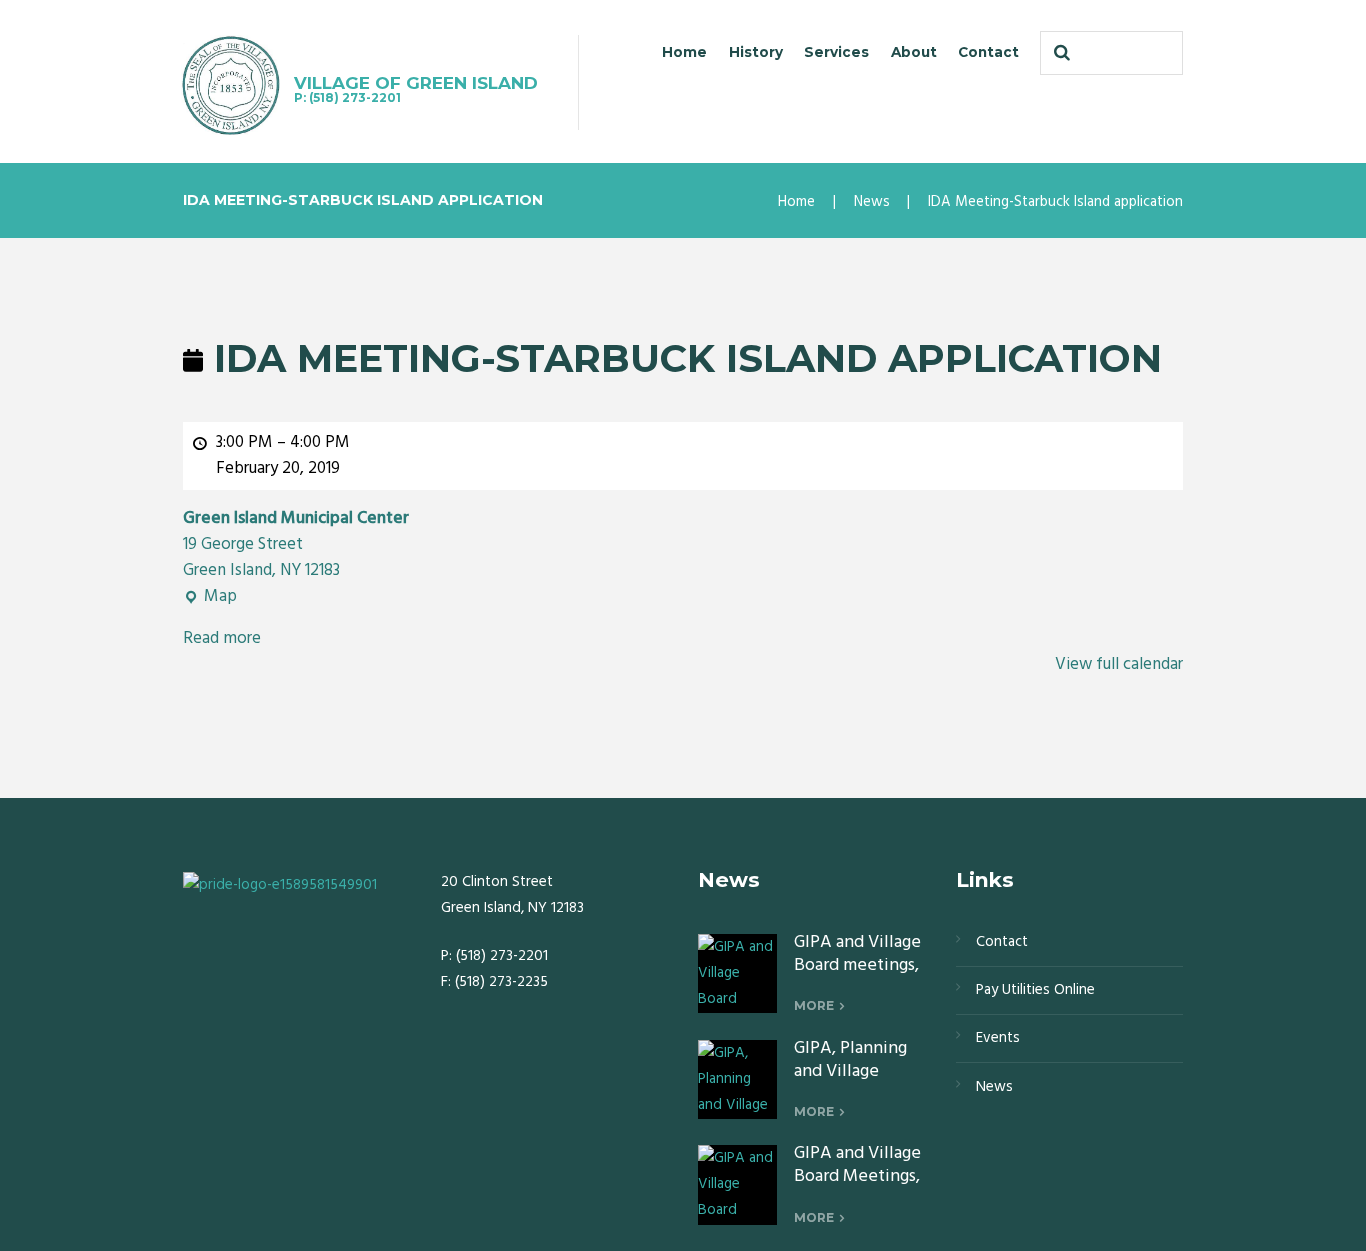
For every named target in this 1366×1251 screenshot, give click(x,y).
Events (998, 1038)
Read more (222, 638)
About (914, 52)
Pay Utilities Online (1035, 990)
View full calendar (1119, 664)
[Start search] (1060, 53)
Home (684, 52)
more (814, 1005)
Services (836, 52)
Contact (988, 52)
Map (210, 597)
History (756, 52)
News (872, 202)
